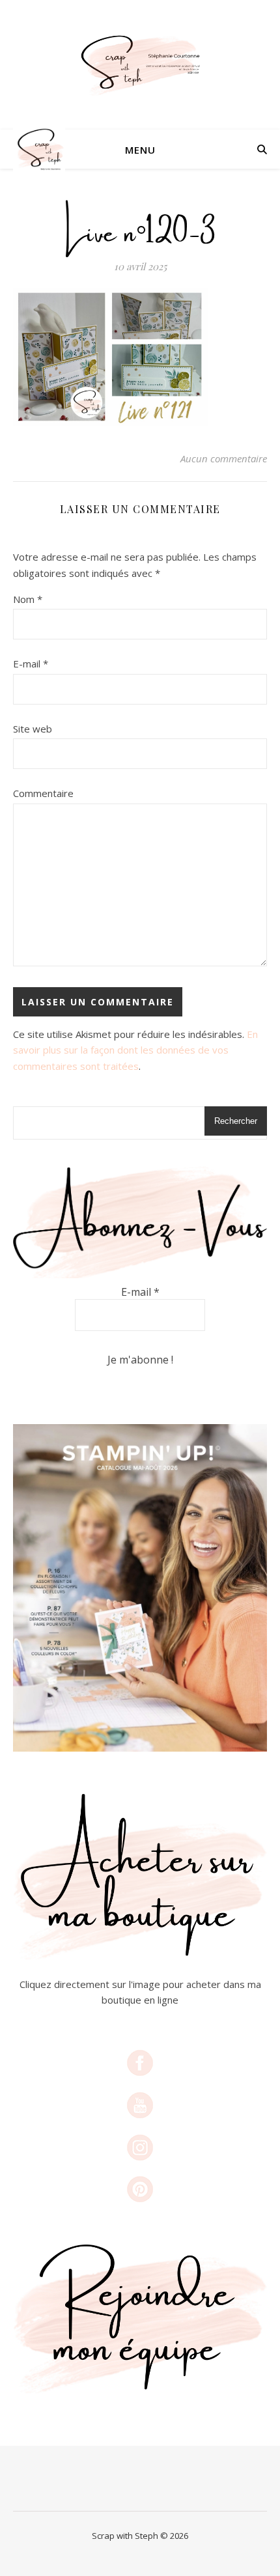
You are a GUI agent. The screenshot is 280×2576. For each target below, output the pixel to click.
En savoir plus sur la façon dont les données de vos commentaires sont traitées (135, 1050)
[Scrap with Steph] (140, 65)
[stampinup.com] (140, 1588)
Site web (33, 729)
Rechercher (236, 1121)
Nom (28, 599)
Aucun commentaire (224, 458)
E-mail (31, 664)
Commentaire (43, 793)
